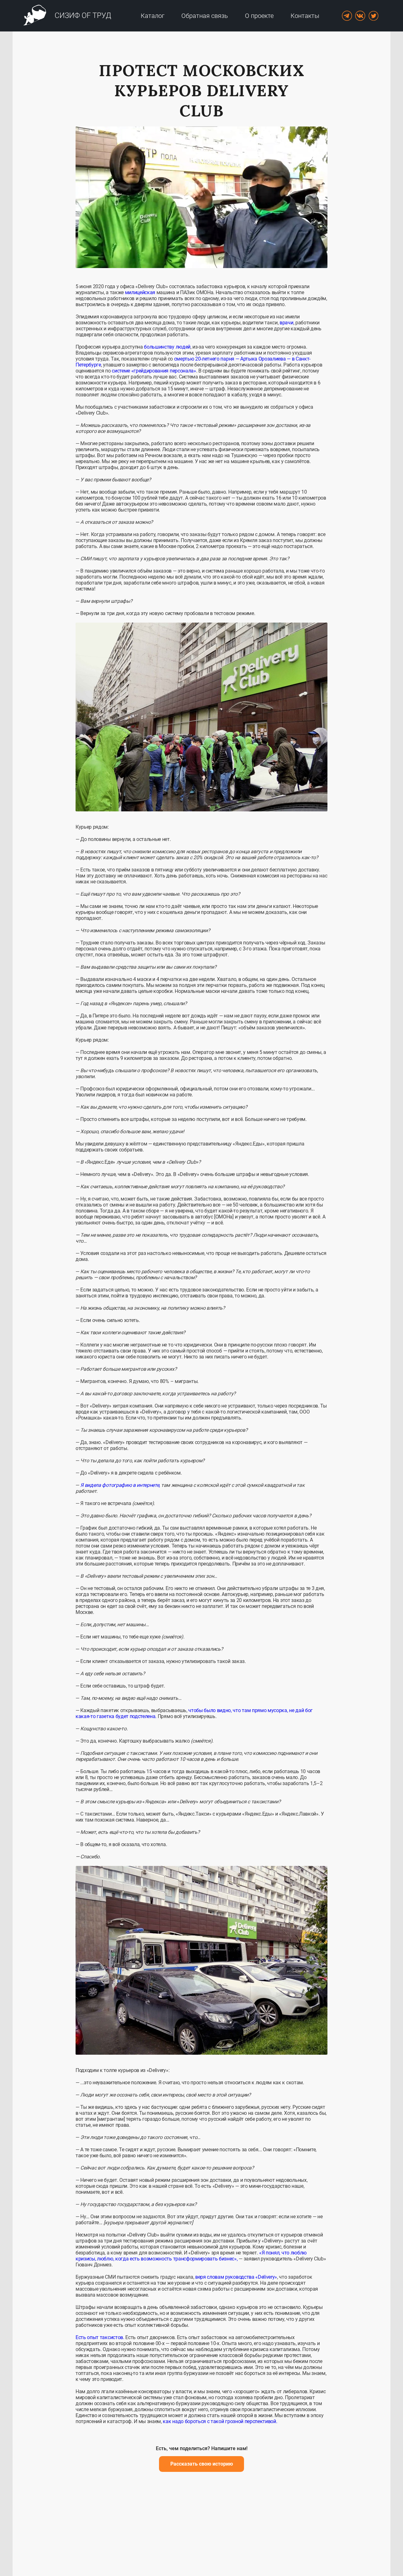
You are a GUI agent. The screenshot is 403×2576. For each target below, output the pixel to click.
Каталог (153, 16)
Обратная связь (205, 16)
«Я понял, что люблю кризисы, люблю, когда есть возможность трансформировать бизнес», (191, 2256)
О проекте (259, 16)
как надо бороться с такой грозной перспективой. (220, 2421)
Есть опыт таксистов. (100, 2337)
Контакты (305, 16)
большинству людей (167, 347)
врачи (286, 323)
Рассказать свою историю (202, 2464)
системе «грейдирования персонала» (154, 371)
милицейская (140, 292)
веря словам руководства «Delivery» (236, 2277)
